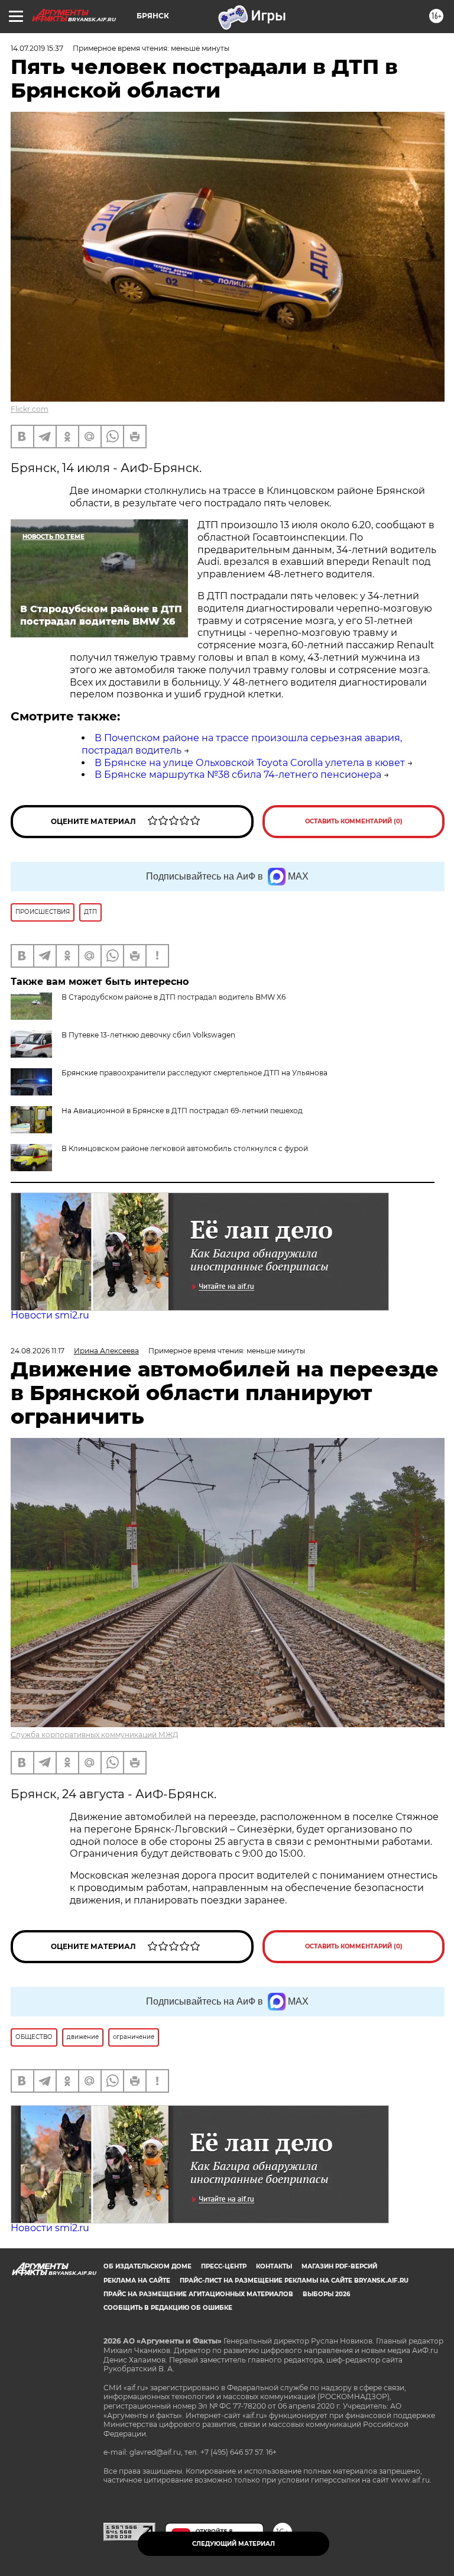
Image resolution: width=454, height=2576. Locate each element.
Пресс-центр (224, 2266)
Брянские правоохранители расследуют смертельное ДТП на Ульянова (194, 1073)
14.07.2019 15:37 (37, 48)
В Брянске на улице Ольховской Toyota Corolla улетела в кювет (250, 763)
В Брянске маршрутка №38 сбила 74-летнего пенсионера (238, 775)
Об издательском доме (147, 2266)
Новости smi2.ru (50, 1315)
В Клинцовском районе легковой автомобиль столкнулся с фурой (185, 1148)
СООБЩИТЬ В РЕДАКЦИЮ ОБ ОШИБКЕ (168, 2308)
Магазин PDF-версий (339, 2266)
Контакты (274, 2266)
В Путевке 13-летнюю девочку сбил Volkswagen (148, 1035)
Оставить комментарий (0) (354, 821)
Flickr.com (30, 409)
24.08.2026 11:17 (38, 1351)
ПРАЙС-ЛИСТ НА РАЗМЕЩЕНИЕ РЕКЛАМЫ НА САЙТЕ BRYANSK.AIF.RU (294, 2281)
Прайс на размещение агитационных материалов (198, 2294)
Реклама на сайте (137, 2281)
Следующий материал (234, 2544)
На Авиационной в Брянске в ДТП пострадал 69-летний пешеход (182, 1111)
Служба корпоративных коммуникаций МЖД (95, 1735)
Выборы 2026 (326, 2294)
